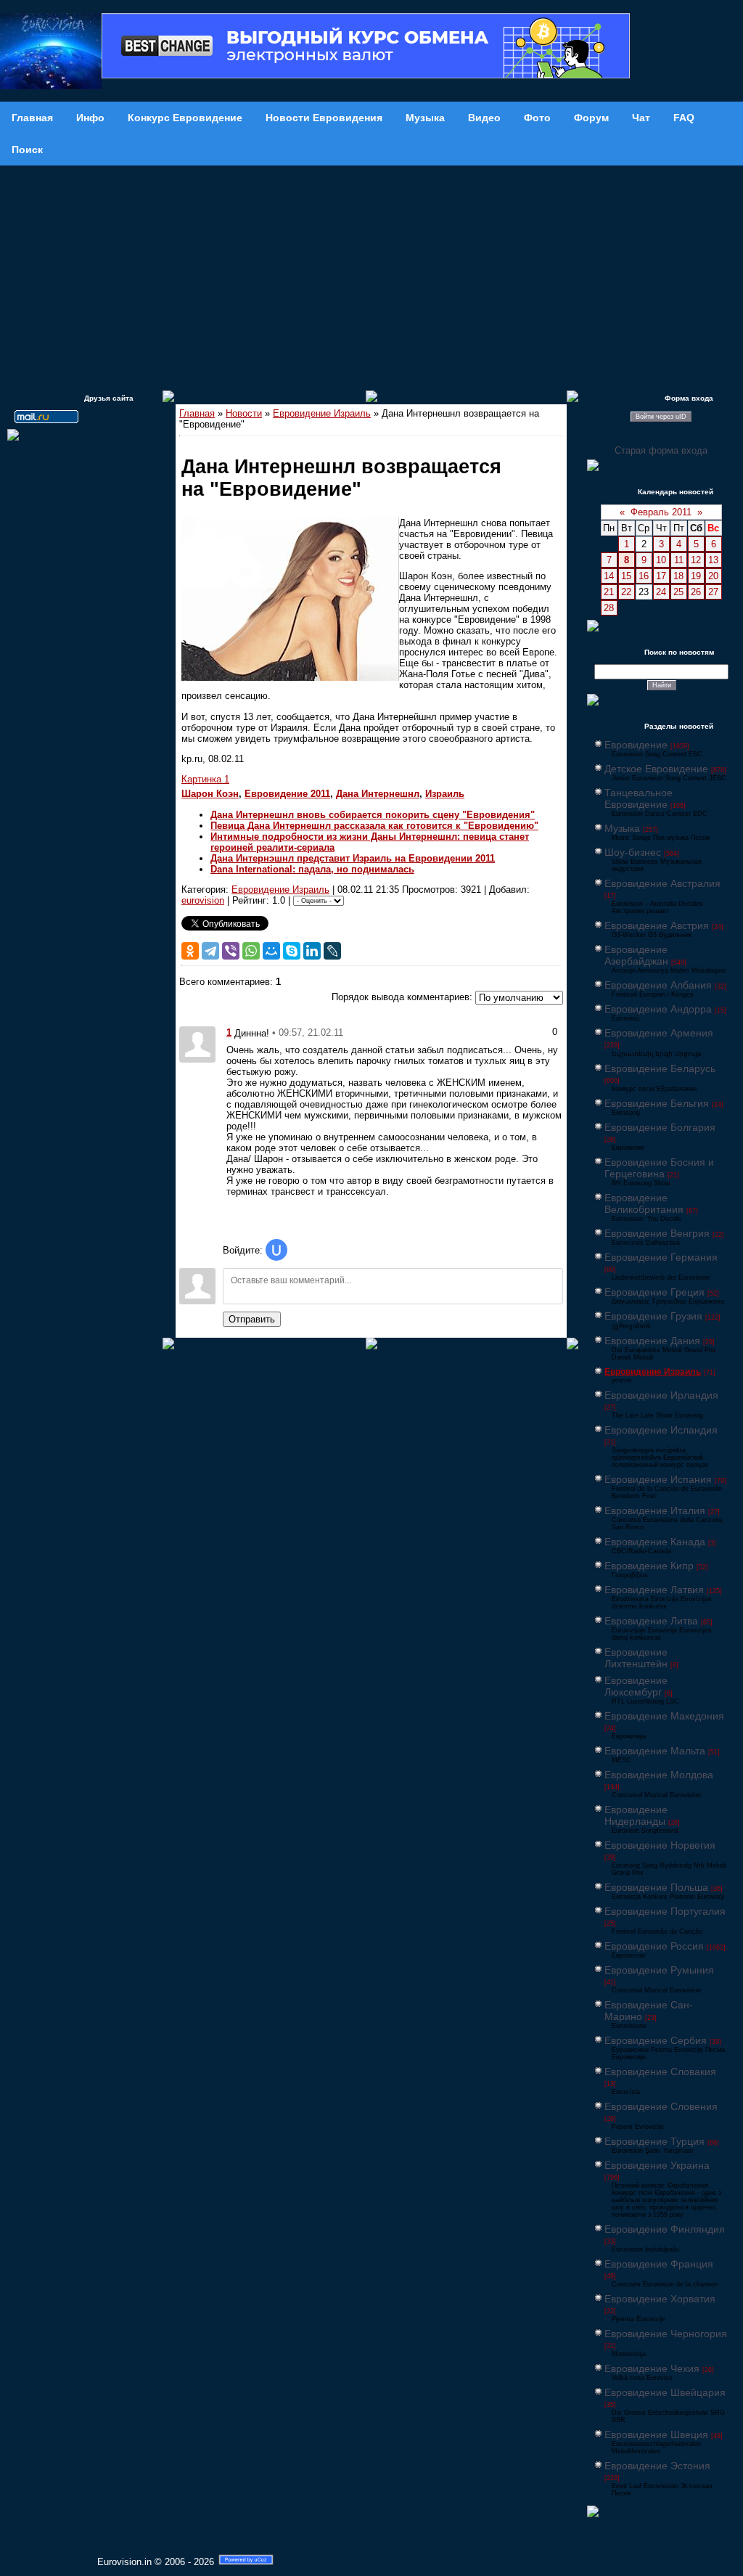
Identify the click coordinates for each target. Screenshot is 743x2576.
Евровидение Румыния (659, 1970)
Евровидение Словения (661, 2106)
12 (696, 560)
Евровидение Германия (661, 1257)
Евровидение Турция (654, 2141)
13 (713, 560)
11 (679, 560)
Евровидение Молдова (659, 1775)
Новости (244, 413)
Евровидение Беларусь (660, 1068)
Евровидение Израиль (322, 413)
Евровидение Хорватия (660, 2299)
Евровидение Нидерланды (636, 1815)
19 (696, 576)
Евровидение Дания (652, 1341)
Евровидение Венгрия (657, 1233)
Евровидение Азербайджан (636, 955)
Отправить (252, 1319)
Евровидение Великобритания (644, 1203)
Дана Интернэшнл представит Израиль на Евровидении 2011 (353, 858)
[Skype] (292, 951)
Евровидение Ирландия (661, 1395)
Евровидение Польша (656, 1887)
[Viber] (231, 951)
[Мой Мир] (271, 951)
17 (661, 576)
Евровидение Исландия (661, 1430)
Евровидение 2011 (287, 794)
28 (609, 608)
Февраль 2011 (661, 512)
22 (626, 592)
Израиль (445, 794)
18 (678, 576)
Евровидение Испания (658, 1479)
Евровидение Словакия (660, 2072)
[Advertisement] (371, 274)
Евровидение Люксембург (636, 1686)
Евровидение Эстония (657, 2466)
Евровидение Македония (664, 1716)
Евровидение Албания (658, 985)
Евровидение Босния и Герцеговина (659, 1168)
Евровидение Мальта (655, 1751)
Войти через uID (661, 417)
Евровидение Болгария (660, 1127)
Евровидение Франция (659, 2264)
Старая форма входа (661, 450)
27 (713, 592)
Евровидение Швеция (656, 2434)
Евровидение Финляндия (665, 2229)
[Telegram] (210, 951)
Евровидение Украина (657, 2165)
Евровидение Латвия (654, 1590)
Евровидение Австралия (662, 883)
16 (644, 576)
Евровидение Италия (655, 1510)
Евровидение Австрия (657, 925)
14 (609, 576)
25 (678, 592)
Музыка (622, 828)
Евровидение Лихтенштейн (636, 1658)
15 (626, 576)
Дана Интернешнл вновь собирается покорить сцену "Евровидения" (373, 815)
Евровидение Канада (655, 1542)
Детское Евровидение (656, 769)
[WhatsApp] (251, 951)
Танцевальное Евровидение (639, 798)
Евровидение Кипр (649, 1566)
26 (696, 592)
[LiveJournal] (332, 951)
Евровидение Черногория (666, 2334)
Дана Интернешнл (378, 794)
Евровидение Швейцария (665, 2392)
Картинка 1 (205, 779)
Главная (197, 413)
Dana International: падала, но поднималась (312, 869)
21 (609, 592)
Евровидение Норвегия (660, 1845)
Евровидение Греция (654, 1292)
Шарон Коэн (210, 794)
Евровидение (636, 745)
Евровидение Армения (659, 1033)
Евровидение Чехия (652, 2368)
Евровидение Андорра (658, 1009)
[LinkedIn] (312, 951)
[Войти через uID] (276, 1250)
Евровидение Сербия (656, 2040)
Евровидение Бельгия (657, 1103)
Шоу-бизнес (633, 852)
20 (713, 576)
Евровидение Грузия (653, 1316)
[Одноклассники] (190, 951)
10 (661, 560)
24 (661, 592)
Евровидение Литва (651, 1621)
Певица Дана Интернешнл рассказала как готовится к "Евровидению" (374, 826)
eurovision (203, 900)
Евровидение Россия (654, 1946)
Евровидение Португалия (665, 1911)
